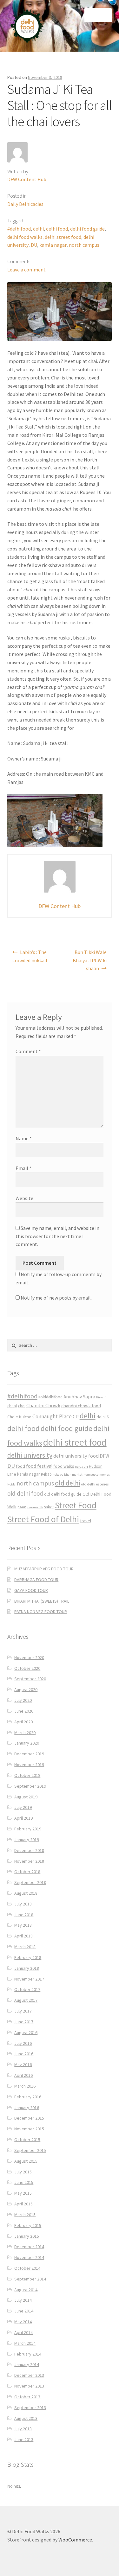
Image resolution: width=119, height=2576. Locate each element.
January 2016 (27, 2108)
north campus (84, 245)
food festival (39, 1466)
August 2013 (26, 2418)
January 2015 (27, 2236)
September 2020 (30, 1679)
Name (24, 1138)
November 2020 (29, 1657)
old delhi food (25, 1493)
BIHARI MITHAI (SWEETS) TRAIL (42, 1601)
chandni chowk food (81, 1406)
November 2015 (29, 2129)
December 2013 (29, 2375)
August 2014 (26, 2290)
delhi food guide (87, 229)
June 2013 (24, 2439)
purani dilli (35, 1507)
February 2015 (28, 2225)
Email (23, 1168)
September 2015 (30, 2150)
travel (86, 1521)
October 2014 (27, 2268)
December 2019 (29, 1754)
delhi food (57, 229)
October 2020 (27, 1668)
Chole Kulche (19, 1417)
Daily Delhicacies (25, 204)
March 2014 (25, 2343)
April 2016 (23, 2075)
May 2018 (23, 1925)
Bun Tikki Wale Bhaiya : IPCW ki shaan (90, 960)
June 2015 (24, 2182)
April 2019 (23, 1818)
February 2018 (28, 1957)
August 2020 (26, 1689)
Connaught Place (52, 1416)
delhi (38, 229)
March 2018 (25, 1947)
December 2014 (29, 2247)
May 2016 (23, 2064)
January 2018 (27, 1968)
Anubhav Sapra (79, 1397)
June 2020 (24, 1711)
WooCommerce (75, 2540)
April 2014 (23, 2332)
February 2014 (28, 2354)
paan (22, 1507)
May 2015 (23, 2193)
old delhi (67, 1483)
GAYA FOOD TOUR (31, 1590)
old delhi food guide (63, 1494)
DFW (104, 1456)
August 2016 (26, 2032)
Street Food (76, 1505)
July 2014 (23, 2300)
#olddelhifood (50, 1397)
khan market (73, 1475)
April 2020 (23, 1722)
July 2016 (23, 2043)
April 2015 (23, 2204)
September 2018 (30, 1882)
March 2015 (25, 2215)
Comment (28, 1051)
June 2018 (24, 1915)
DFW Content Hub (27, 179)
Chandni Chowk (43, 1405)
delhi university (30, 1455)
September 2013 (30, 2407)
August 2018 (26, 1893)
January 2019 (27, 1840)
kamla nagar (53, 245)
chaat (12, 1406)
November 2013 (29, 2386)
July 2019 (23, 1807)
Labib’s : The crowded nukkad (30, 956)
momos (105, 1475)
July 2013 (23, 2429)
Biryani (101, 1397)
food (20, 1466)
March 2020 (25, 1733)
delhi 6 (103, 1417)
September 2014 (30, 2279)
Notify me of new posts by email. (56, 1298)
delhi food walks (25, 237)
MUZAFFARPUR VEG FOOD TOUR (44, 1569)
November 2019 (29, 1765)
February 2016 (28, 2097)
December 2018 (29, 1850)
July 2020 (23, 1700)
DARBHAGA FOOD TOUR (36, 1580)
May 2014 (23, 2322)
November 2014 (29, 2257)
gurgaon (82, 1466)
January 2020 (27, 1743)
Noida (11, 1484)
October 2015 (27, 2140)
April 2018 (23, 1936)
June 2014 (24, 2311)
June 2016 (24, 2054)
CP (76, 1416)
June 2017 (24, 2022)
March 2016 (25, 2086)
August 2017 (26, 2000)
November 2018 (29, 1861)
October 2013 (27, 2397)
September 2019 (30, 1786)
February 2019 (28, 1829)
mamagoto (91, 1475)
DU (34, 245)
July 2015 (23, 2172)
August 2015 (26, 2161)
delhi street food (63, 237)
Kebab (46, 1474)
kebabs (58, 1475)
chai (22, 1406)
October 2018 (27, 1872)
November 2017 (29, 1979)
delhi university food (76, 1456)
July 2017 (23, 2011)
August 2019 (26, 1797)
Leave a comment (26, 270)
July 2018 (23, 1904)
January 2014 (27, 2364)
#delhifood (19, 229)
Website (24, 1198)
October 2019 (27, 1775)
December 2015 (29, 2118)
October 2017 (27, 1989)
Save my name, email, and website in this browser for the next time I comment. (57, 1236)
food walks (64, 1466)
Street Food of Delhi (43, 1519)
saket (49, 1507)
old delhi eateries (95, 1484)
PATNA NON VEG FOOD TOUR (41, 1612)
